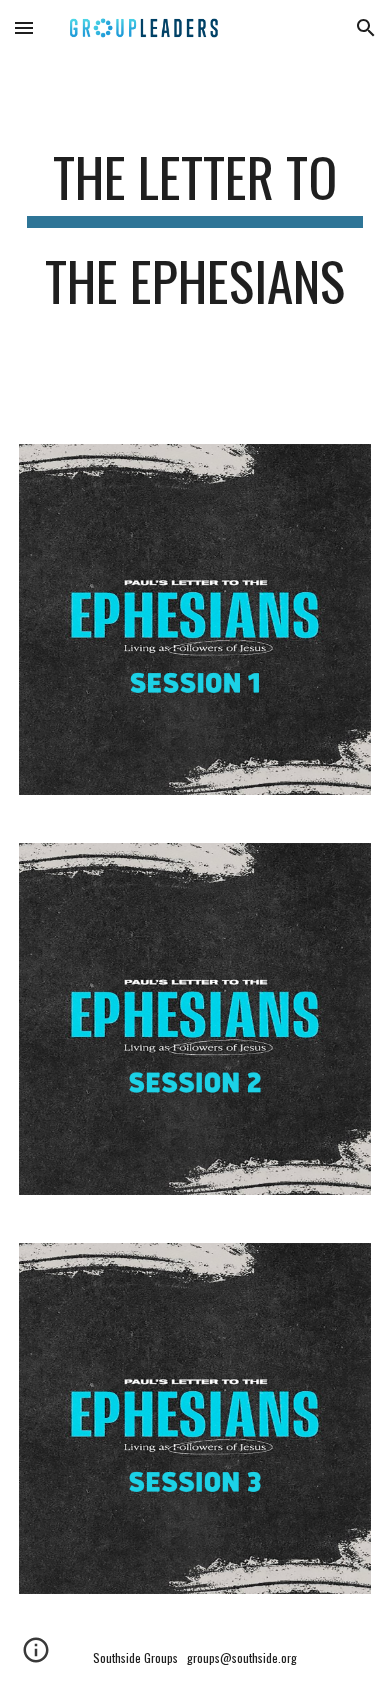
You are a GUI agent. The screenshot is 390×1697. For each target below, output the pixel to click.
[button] (24, 27)
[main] (195, 238)
